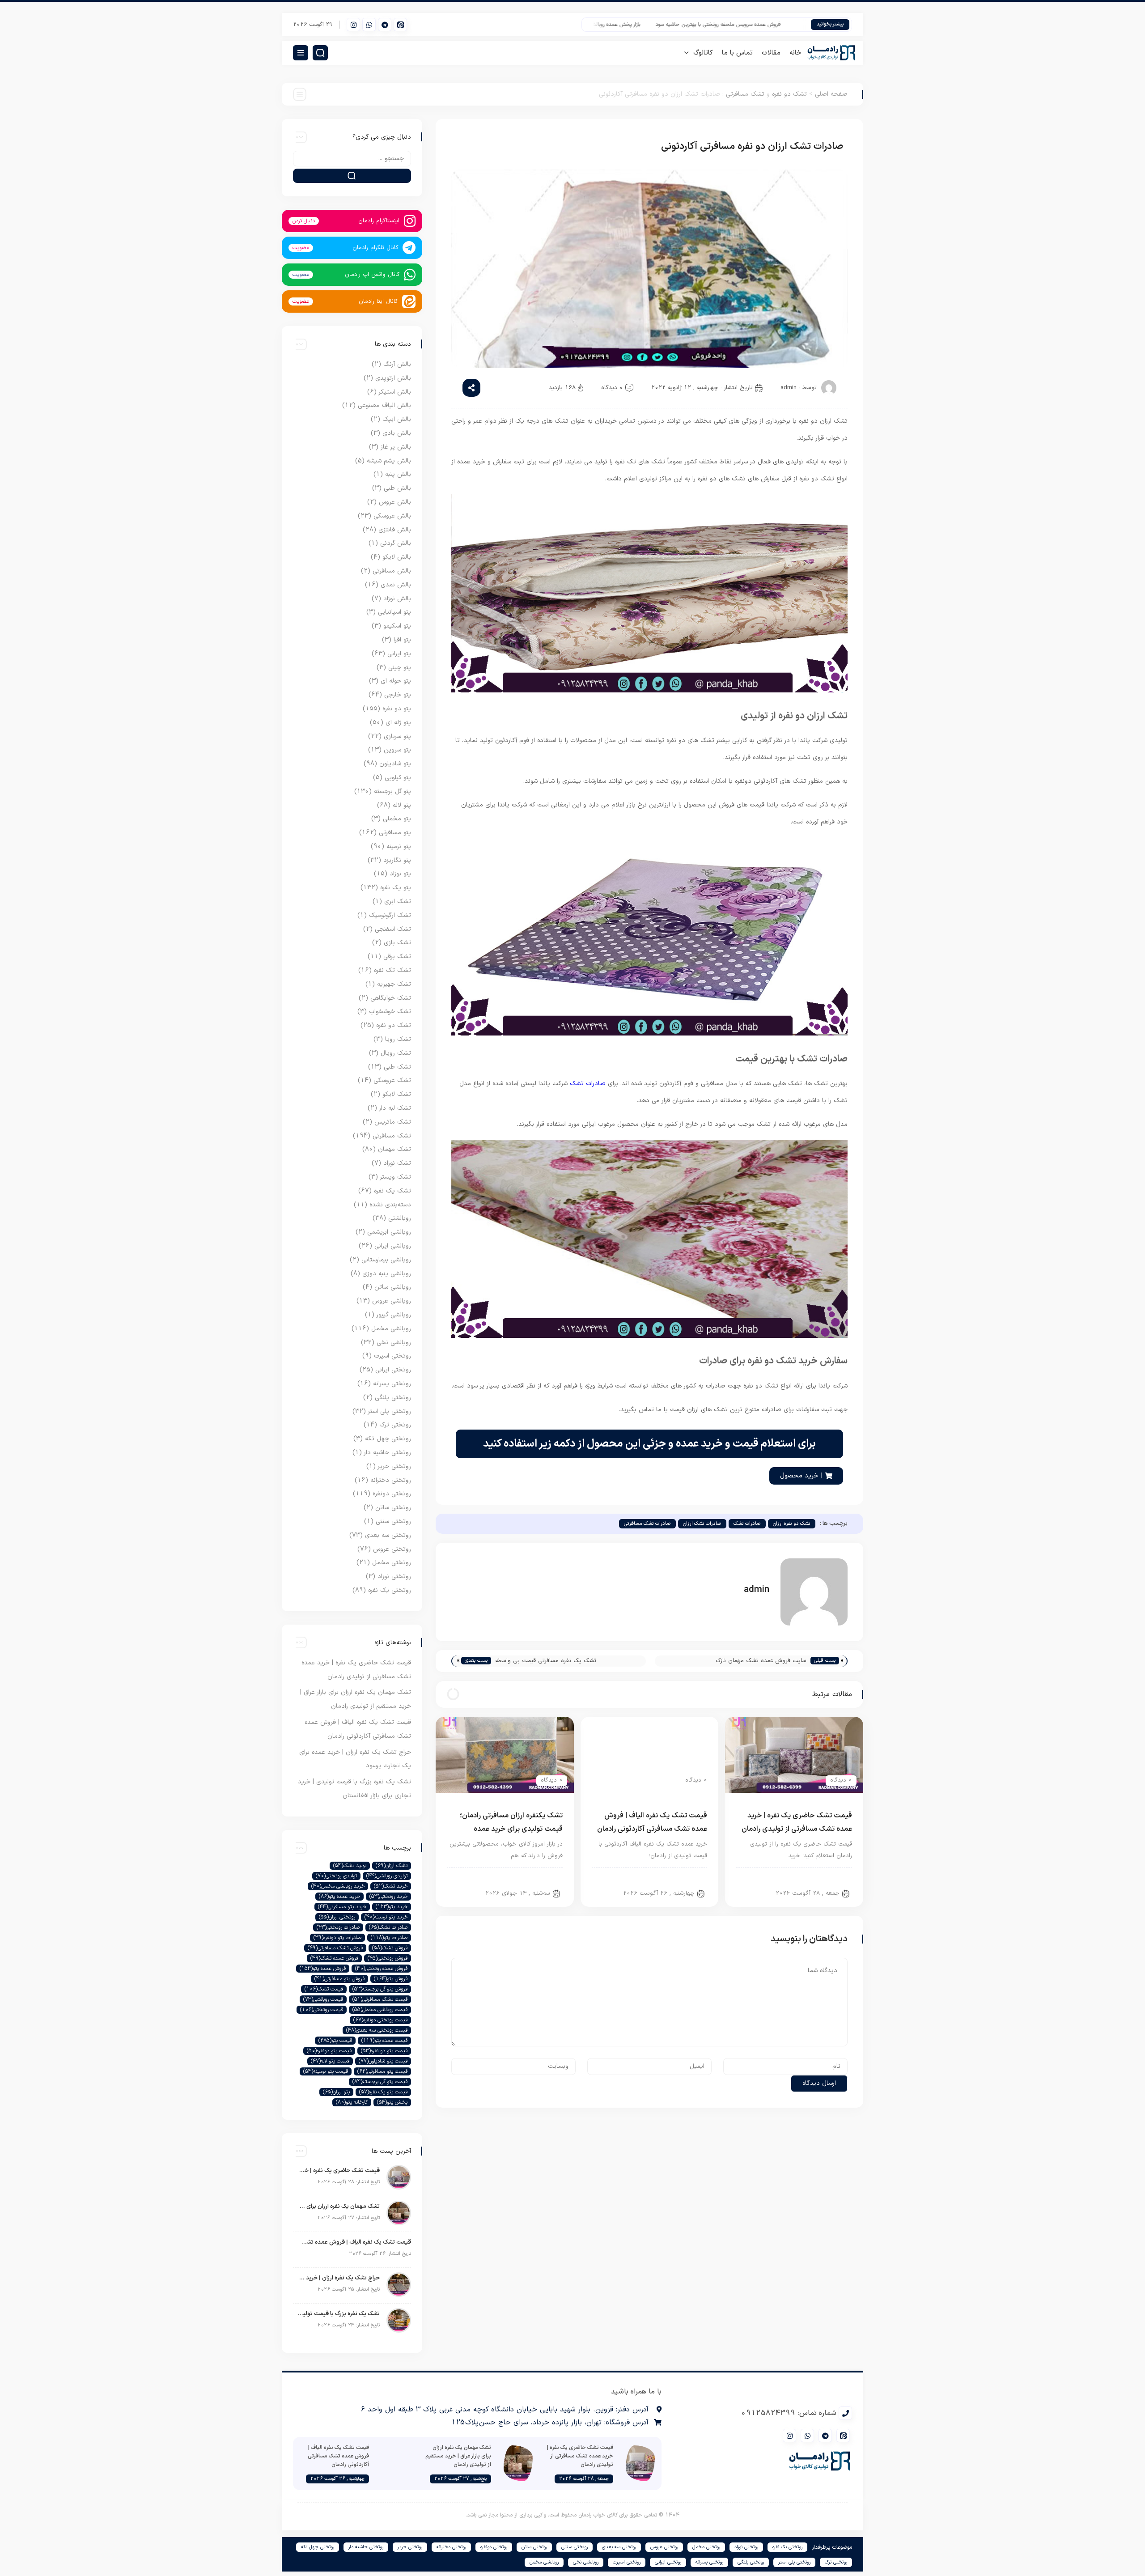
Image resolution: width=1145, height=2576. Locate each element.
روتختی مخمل (392, 1563)
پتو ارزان (336, 2092)
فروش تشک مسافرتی (335, 1948)
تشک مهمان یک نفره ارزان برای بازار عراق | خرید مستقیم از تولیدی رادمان (339, 2207)
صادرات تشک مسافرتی (647, 1524)
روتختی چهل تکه (388, 1439)
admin (789, 388)
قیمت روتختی (322, 2010)
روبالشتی (400, 1218)
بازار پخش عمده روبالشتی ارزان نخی (651, 25)
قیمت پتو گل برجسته (380, 2082)
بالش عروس (395, 502)
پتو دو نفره (397, 709)
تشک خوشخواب (390, 1012)
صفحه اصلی (831, 94)
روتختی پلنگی (393, 1398)
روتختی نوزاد (394, 1577)
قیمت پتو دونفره (329, 2051)
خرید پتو (392, 1907)
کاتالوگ (703, 53)
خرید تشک (391, 1886)
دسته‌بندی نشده (390, 1205)
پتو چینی (400, 668)
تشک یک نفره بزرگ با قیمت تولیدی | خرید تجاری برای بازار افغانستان (339, 2314)
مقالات (771, 53)
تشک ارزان (392, 1866)
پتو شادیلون (395, 764)
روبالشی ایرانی (393, 1246)
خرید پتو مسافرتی (342, 1907)
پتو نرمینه (399, 847)
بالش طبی (397, 488)
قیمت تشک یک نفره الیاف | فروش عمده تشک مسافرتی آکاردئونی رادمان (354, 2242)
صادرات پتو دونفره (337, 1938)
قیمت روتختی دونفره (380, 2020)
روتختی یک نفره (390, 1590)
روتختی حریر (394, 1466)
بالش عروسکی (392, 516)
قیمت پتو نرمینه (326, 2071)
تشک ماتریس (393, 1122)
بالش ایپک (397, 419)
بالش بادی (397, 433)
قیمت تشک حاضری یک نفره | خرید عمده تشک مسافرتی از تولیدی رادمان (339, 2171)
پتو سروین (397, 750)
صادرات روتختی (338, 1927)
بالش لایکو (397, 557)
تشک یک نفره (392, 1191)
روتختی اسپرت (392, 1356)
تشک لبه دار (395, 1108)
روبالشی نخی (394, 1343)
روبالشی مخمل (391, 1329)
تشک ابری (398, 902)
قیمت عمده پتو (384, 2041)
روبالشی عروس (392, 1301)
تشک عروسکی (392, 1080)
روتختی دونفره (392, 1494)
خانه (795, 53)
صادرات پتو (389, 1938)
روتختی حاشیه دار (388, 1453)
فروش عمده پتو (323, 1969)
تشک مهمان (394, 1149)
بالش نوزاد (397, 599)
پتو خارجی (398, 695)
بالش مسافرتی (392, 571)
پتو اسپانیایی (394, 612)
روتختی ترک (395, 1425)
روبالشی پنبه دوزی (387, 1274)
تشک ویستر (396, 1177)
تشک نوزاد (397, 1163)
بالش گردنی (396, 543)
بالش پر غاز (396, 447)
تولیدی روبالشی (387, 1876)
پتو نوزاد (400, 874)
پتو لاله (402, 805)
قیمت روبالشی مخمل (380, 2010)
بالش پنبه (398, 474)
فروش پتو (391, 1979)
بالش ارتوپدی (393, 378)
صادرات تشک (588, 1084)
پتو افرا (402, 640)
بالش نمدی (396, 585)
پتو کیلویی (398, 778)
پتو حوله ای (396, 681)
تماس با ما (737, 53)
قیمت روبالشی (323, 1999)
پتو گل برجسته (392, 791)
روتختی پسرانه (392, 1384)
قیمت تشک (324, 1989)
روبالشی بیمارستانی (386, 1260)
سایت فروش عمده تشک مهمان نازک (761, 1661)
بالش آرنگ (397, 364)
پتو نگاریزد (397, 860)
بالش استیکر (395, 392)
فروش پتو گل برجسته (380, 1989)
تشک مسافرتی (745, 94)
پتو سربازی (397, 736)
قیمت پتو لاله (330, 2061)
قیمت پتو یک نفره (383, 2092)
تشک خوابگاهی (391, 998)
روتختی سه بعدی (388, 1535)
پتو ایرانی (399, 654)
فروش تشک (390, 1948)
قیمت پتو (335, 2041)
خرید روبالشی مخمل (338, 1886)
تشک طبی (397, 1067)
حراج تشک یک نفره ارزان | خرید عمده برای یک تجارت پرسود (339, 2278)
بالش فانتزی (395, 530)
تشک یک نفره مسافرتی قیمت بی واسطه (546, 1661)
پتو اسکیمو (397, 626)
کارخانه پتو (352, 2102)
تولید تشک (350, 1866)
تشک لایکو (397, 1094)
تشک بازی (397, 943)
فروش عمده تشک (334, 1958)
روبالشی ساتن (393, 1287)
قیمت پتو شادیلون (383, 2061)
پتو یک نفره (396, 888)
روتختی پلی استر (390, 1411)
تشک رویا (398, 1039)
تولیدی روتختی (336, 1876)
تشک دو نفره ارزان (792, 1524)
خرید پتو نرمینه (386, 1917)
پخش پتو (392, 2102)
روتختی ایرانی (393, 1370)
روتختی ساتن (393, 1508)
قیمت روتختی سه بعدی (377, 2030)
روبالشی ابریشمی (389, 1232)
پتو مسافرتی (395, 833)
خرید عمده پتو (339, 1897)
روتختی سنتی (393, 1521)
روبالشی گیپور (394, 1315)
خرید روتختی (388, 1897)
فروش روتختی (388, 1958)
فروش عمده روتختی (381, 1969)
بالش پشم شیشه (389, 461)
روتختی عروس (392, 1549)
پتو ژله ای (398, 723)
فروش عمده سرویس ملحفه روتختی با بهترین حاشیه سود (768, 25)
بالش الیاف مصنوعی (384, 405)
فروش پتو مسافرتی (339, 1979)
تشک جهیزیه (394, 984)
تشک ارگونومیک (390, 915)
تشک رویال (396, 1053)
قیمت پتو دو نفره (384, 2051)
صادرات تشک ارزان (702, 1524)
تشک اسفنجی (393, 929)
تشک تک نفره (392, 970)
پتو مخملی (397, 819)
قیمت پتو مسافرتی (382, 2071)
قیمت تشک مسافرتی (380, 1999)
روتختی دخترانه (391, 1480)
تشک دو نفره (789, 94)
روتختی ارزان (337, 1917)
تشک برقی (397, 957)
